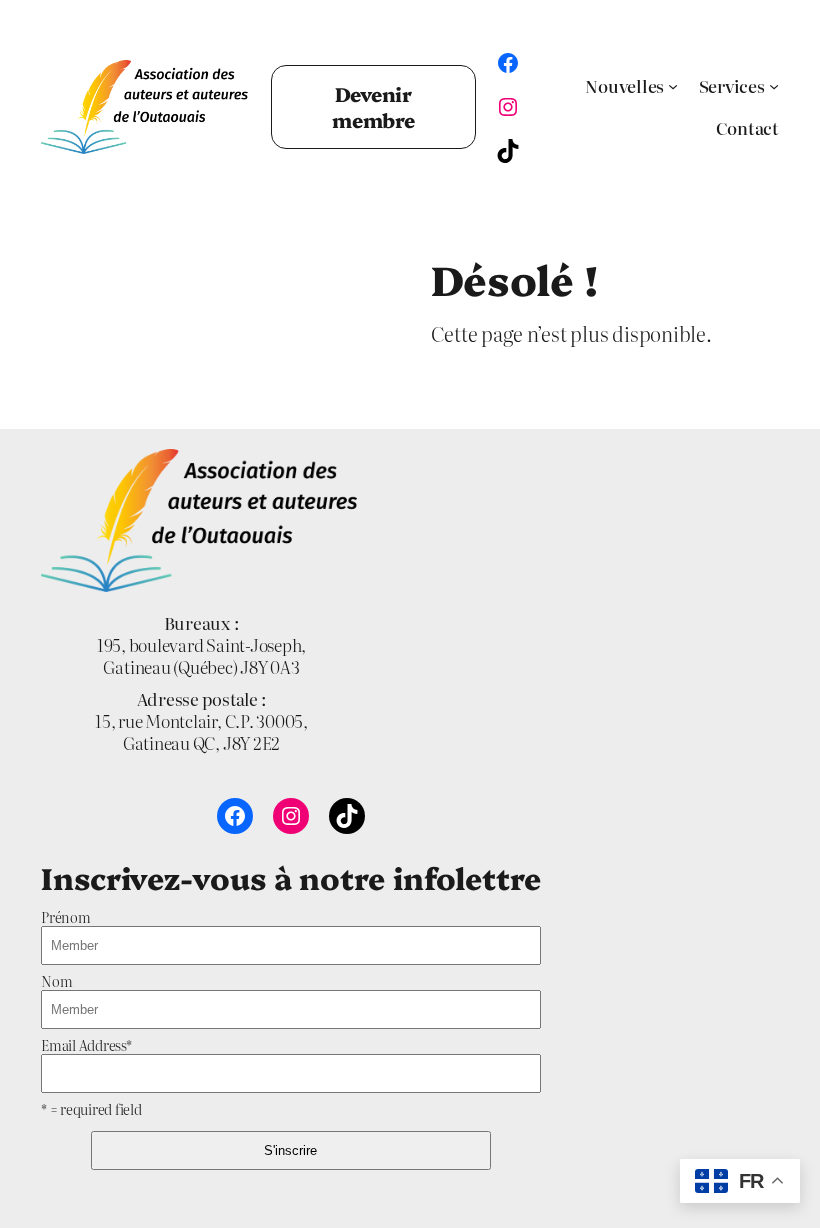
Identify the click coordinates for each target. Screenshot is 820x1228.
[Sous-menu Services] (774, 86)
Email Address (86, 1045)
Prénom (66, 917)
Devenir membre (373, 106)
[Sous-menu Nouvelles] (673, 86)
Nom (56, 981)
